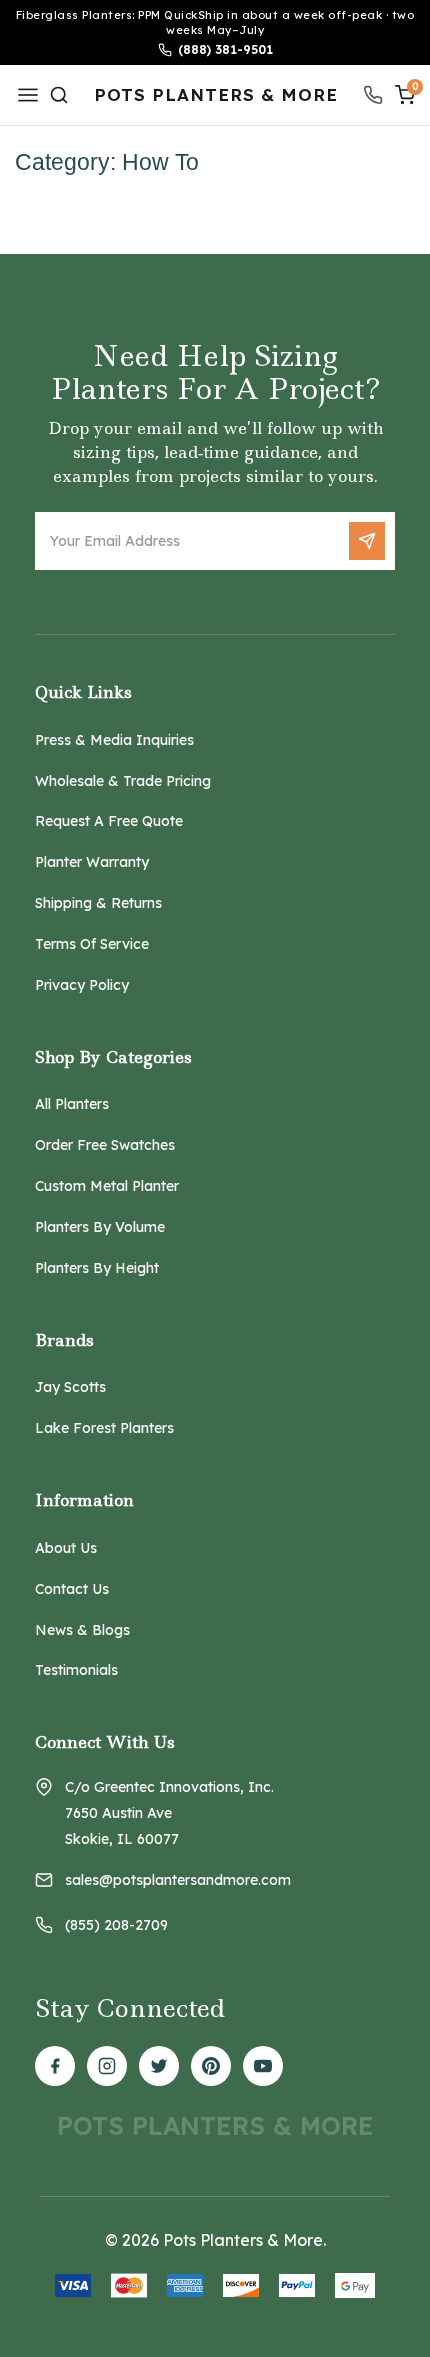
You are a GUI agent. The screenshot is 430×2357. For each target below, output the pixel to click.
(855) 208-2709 (116, 1925)
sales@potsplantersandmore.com (178, 1880)
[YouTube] (263, 2066)
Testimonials (76, 1670)
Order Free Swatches (105, 1145)
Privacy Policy (82, 985)
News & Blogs (82, 1630)
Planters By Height (97, 1268)
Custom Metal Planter (107, 1186)
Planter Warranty (92, 862)
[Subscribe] (367, 541)
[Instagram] (107, 2066)
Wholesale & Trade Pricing (123, 781)
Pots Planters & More (216, 95)
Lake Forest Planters (104, 1428)
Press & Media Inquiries (114, 740)
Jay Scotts (70, 1387)
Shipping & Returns (98, 903)
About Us (66, 1548)
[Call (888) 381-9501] (373, 95)
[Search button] (59, 95)
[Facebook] (55, 2066)
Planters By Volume (100, 1227)
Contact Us (72, 1589)
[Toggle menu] (31, 94)
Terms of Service (92, 944)
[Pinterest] (211, 2066)
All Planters (72, 1104)
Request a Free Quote (109, 821)
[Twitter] (159, 2066)
